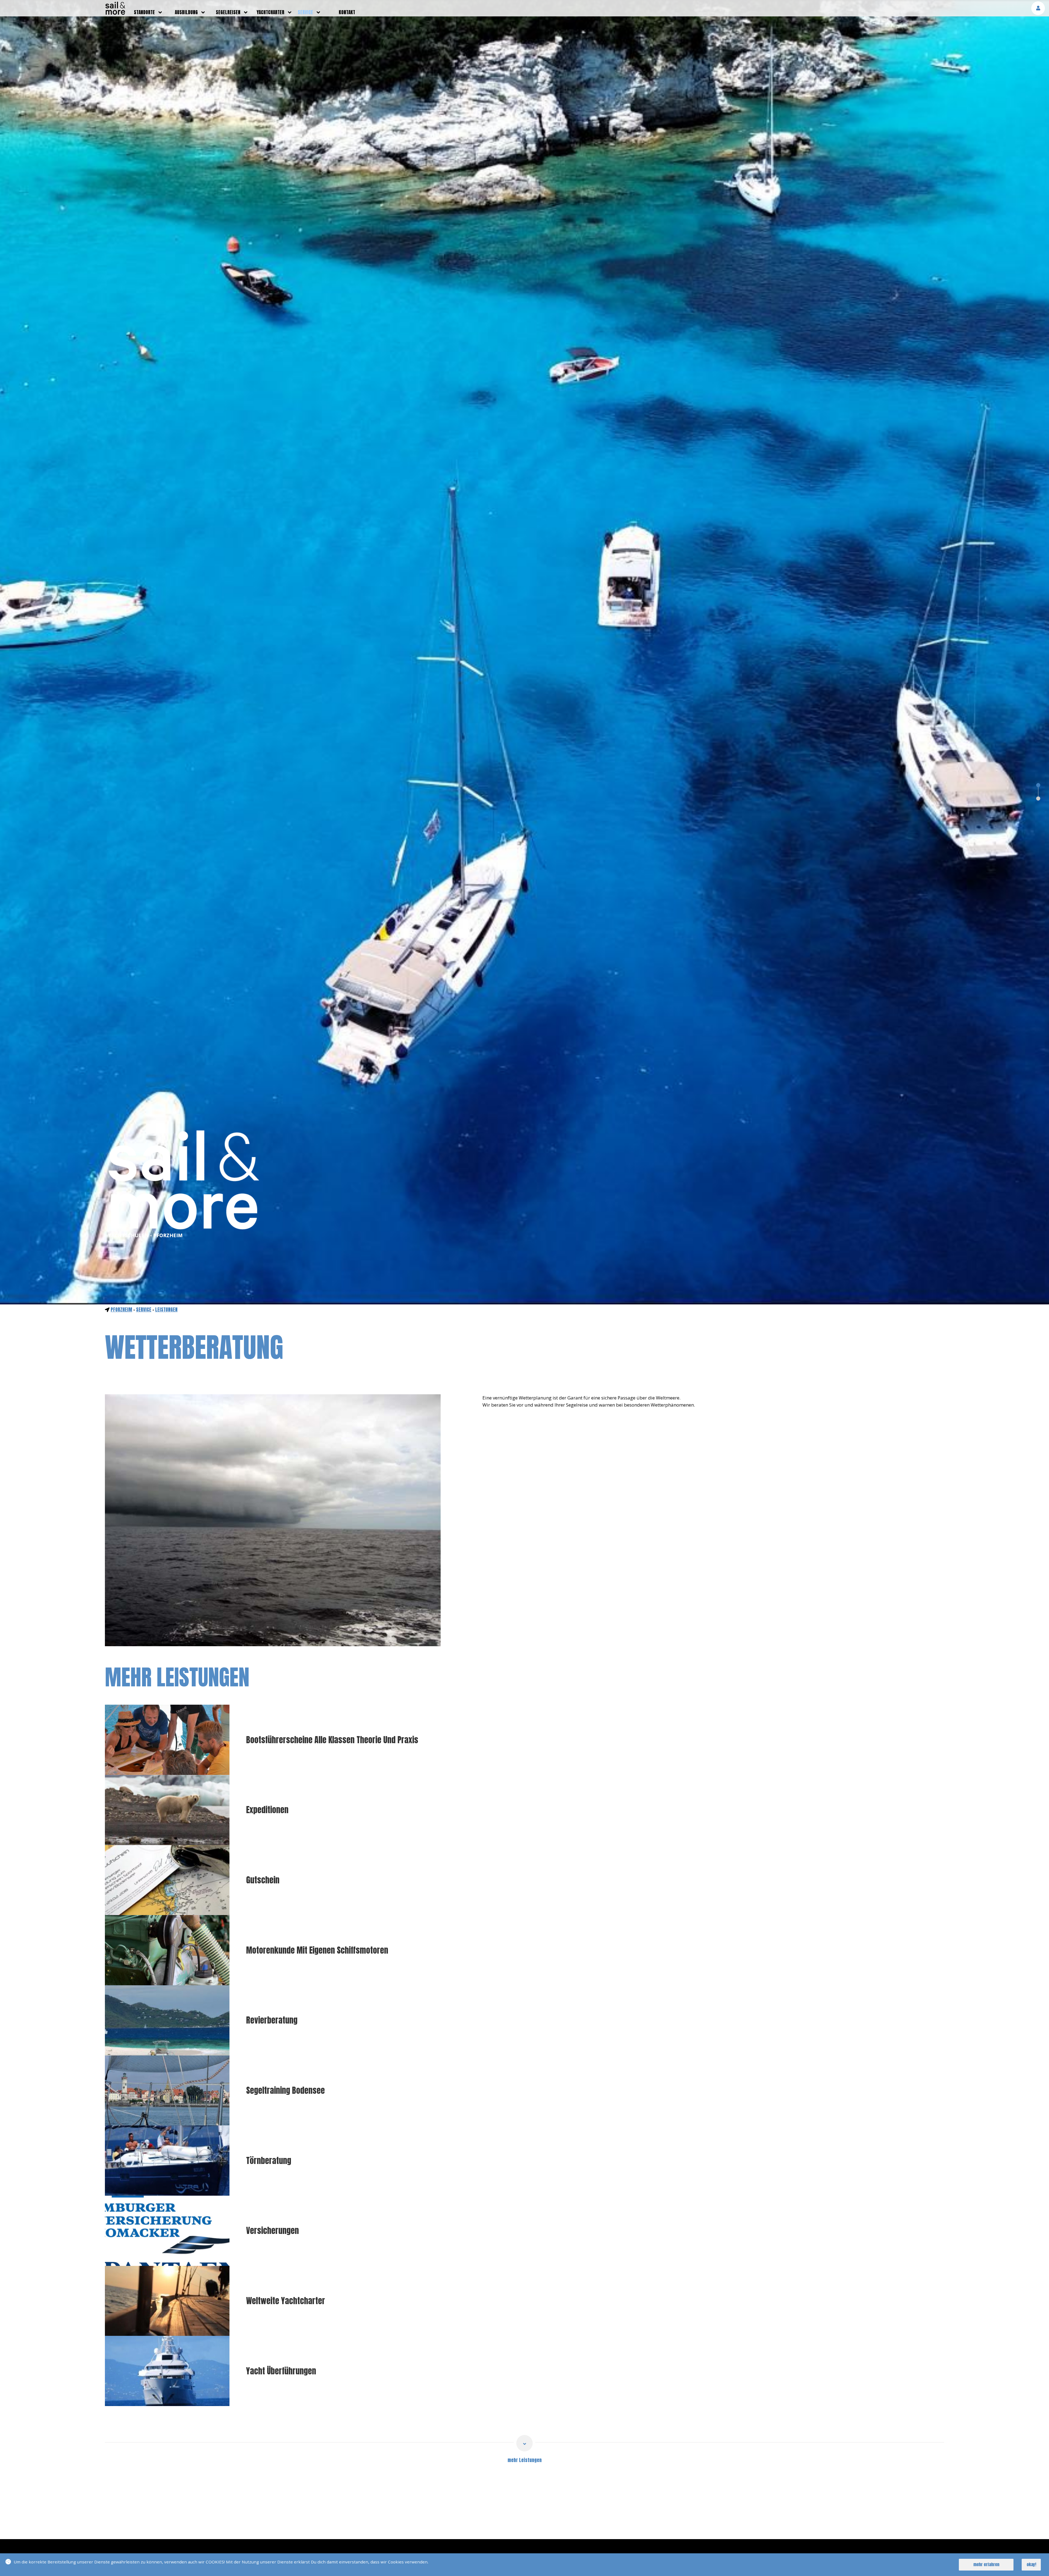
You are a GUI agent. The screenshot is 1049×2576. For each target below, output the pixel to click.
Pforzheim (121, 1310)
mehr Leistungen (525, 2460)
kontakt (347, 12)
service (305, 12)
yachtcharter (271, 12)
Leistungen (166, 1310)
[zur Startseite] (115, 13)
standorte (144, 12)
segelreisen (228, 12)
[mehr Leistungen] (524, 2443)
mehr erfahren (986, 2564)
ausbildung (186, 12)
